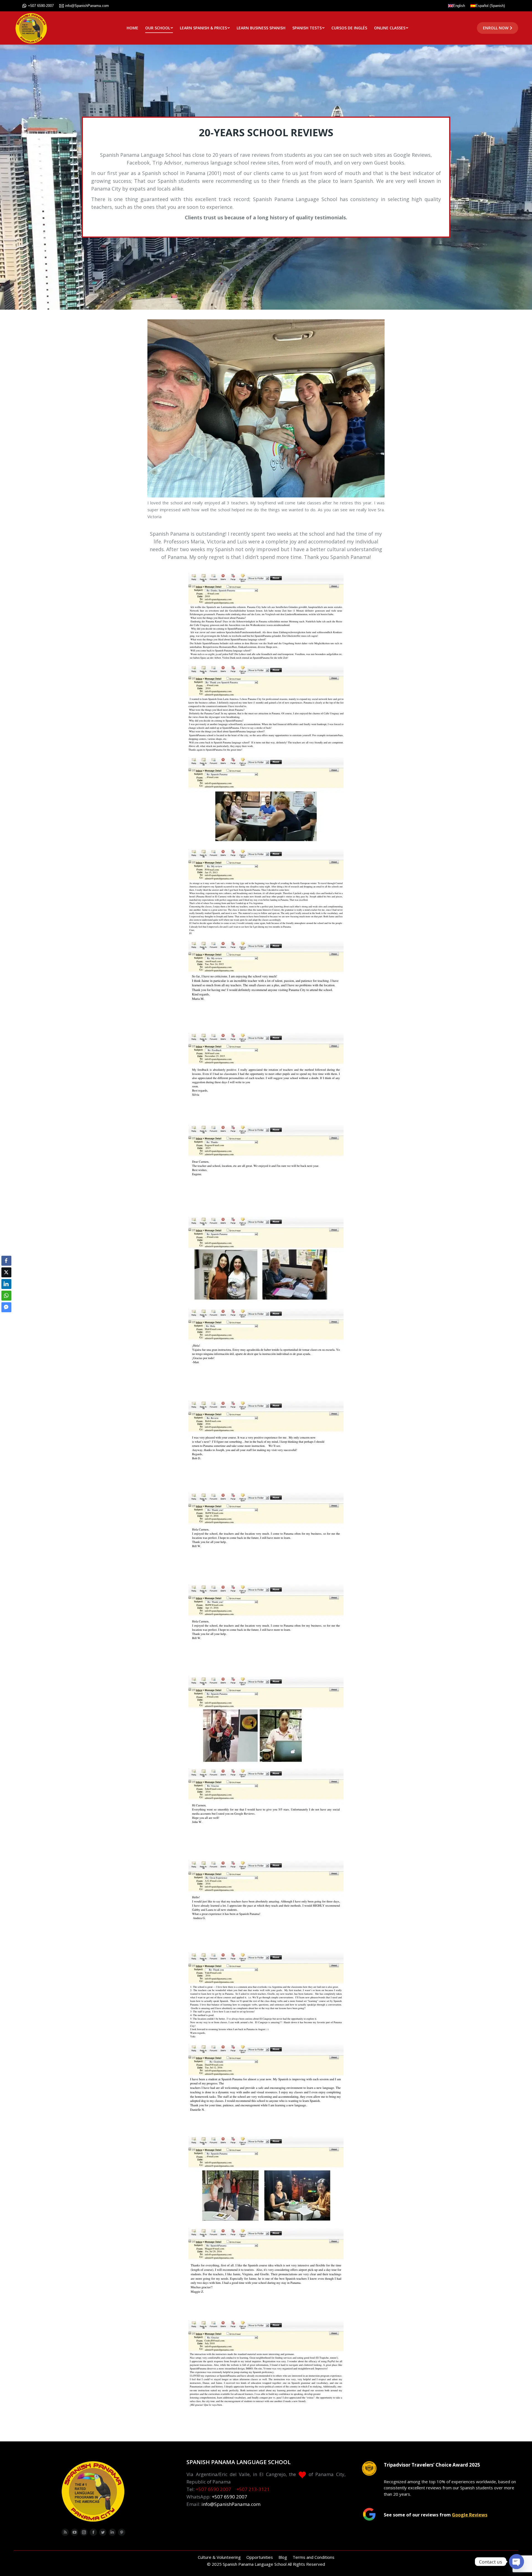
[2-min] (266, 985)
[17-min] (266, 2364)
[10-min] (266, 1720)
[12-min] (266, 1904)
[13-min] (266, 1996)
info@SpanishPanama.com (87, 6)
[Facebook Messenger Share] (6, 1307)
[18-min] (266, 617)
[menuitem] (132, 28)
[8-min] (266, 1536)
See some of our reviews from (436, 2515)
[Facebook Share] (6, 1261)
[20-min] (266, 801)
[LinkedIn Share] (6, 1284)
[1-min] (266, 893)
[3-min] (266, 1077)
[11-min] (266, 1812)
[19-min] (266, 709)
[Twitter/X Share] (6, 1272)
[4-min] (266, 1169)
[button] (6, 1318)
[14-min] (266, 2088)
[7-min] (266, 1444)
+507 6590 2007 (213, 2489)
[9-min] (266, 1628)
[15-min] (266, 2180)
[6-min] (266, 1353)
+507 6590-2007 (41, 6)
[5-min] (266, 1261)
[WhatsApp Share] (6, 1296)
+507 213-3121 (253, 2489)
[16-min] (266, 2272)
